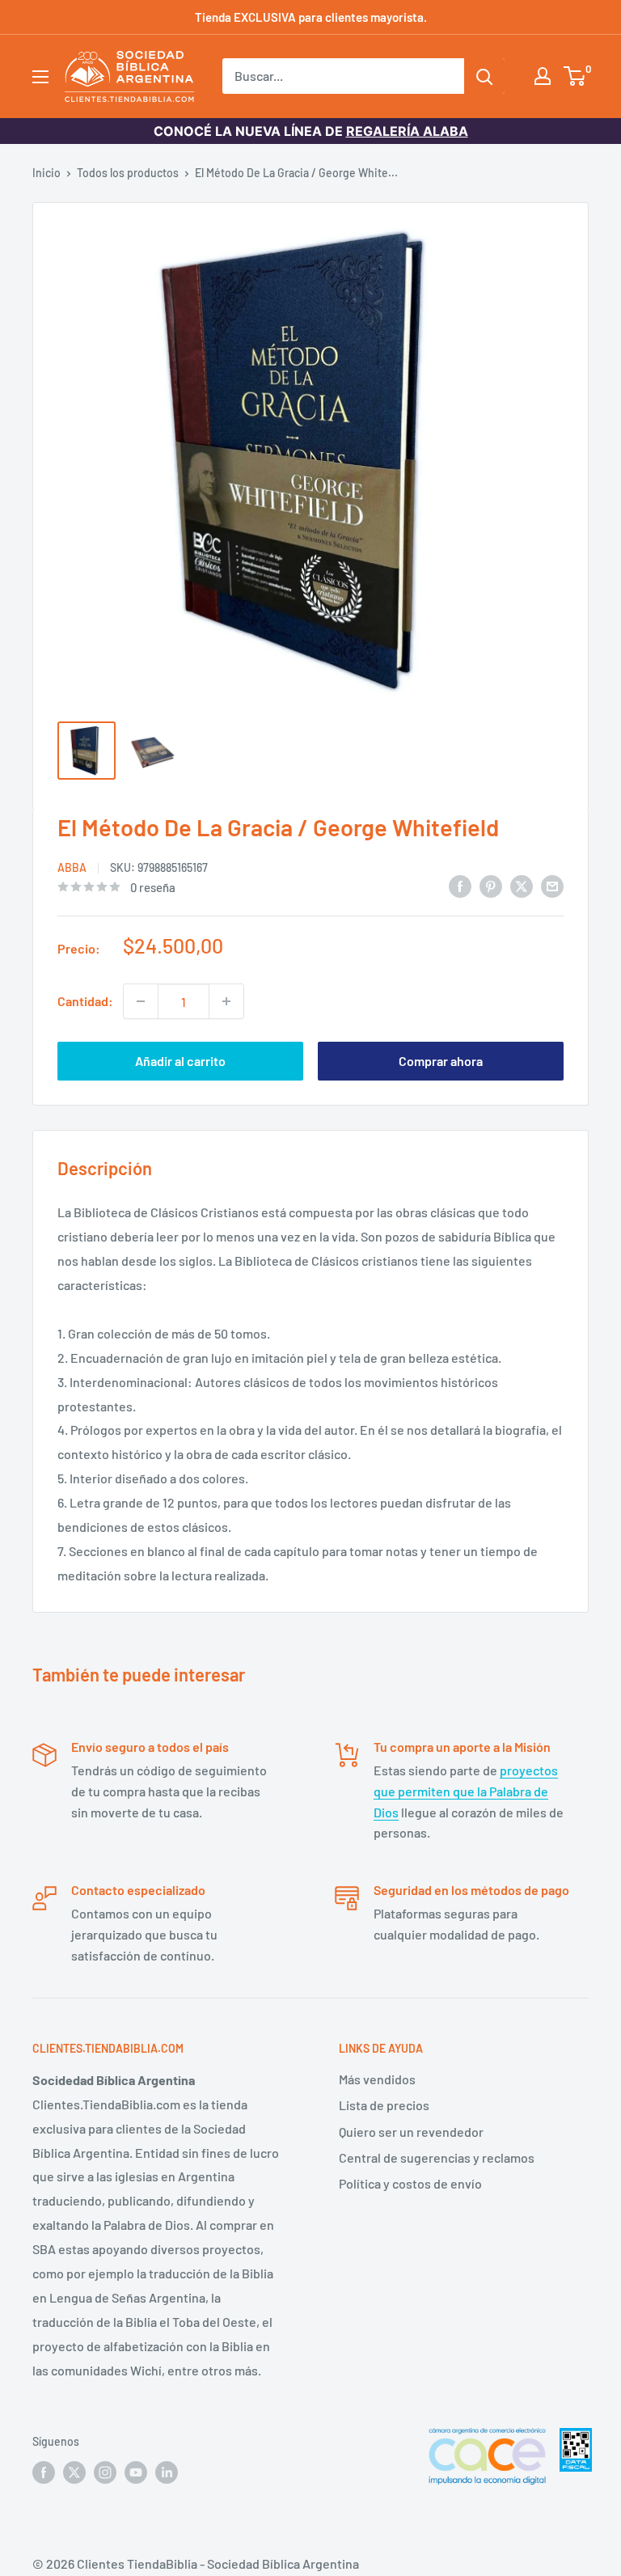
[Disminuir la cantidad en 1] (141, 1001)
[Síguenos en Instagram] (105, 2472)
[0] (575, 76)
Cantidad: (85, 1001)
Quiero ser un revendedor (411, 2132)
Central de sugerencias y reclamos (437, 2157)
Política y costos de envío (410, 2183)
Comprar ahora (441, 1061)
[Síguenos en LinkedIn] (167, 2472)
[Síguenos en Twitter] (74, 2472)
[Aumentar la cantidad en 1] (226, 1001)
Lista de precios (384, 2105)
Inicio (46, 173)
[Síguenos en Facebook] (44, 2472)
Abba (72, 867)
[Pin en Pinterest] (491, 885)
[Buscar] (484, 76)
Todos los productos (128, 173)
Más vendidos (377, 2079)
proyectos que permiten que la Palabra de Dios (466, 1791)
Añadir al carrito (180, 1061)
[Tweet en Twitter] (522, 885)
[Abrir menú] (40, 77)
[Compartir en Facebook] (460, 885)
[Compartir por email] (552, 885)
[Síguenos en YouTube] (136, 2472)
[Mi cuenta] (543, 76)
